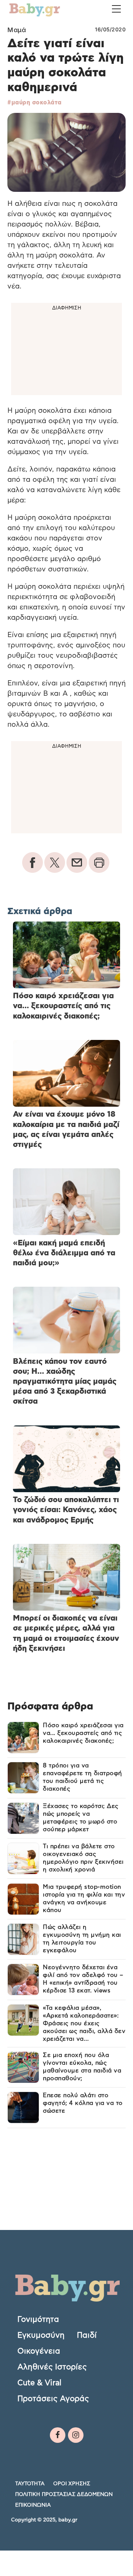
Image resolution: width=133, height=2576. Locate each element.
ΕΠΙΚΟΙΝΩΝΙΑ (33, 2505)
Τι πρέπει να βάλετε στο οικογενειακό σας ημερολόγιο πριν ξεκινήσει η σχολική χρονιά (83, 1858)
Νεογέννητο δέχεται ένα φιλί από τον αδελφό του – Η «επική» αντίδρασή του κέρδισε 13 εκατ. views (83, 1979)
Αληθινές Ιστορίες (52, 2367)
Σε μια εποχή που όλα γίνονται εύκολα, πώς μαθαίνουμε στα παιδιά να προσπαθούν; (82, 2067)
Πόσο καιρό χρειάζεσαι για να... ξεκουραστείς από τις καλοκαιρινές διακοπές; (83, 1733)
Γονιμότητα (38, 2319)
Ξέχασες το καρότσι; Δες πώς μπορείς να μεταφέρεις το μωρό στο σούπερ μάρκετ (81, 1818)
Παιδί (87, 2335)
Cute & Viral (39, 2383)
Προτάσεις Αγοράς (53, 2399)
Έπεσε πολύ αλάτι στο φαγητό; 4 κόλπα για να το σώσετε (83, 2103)
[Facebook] (58, 2435)
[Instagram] (76, 2435)
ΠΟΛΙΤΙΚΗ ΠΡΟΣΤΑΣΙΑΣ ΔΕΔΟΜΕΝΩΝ (64, 2494)
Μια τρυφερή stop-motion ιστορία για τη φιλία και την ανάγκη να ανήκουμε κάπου (84, 1899)
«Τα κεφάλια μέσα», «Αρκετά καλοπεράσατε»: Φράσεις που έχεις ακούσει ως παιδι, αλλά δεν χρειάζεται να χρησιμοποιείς (84, 2024)
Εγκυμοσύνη (41, 2335)
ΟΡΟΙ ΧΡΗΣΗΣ (72, 2483)
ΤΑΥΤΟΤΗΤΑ (30, 2483)
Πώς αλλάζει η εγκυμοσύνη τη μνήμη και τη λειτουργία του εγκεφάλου (82, 1939)
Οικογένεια (39, 2351)
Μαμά (17, 30)
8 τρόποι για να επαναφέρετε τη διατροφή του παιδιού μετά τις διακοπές (83, 1777)
